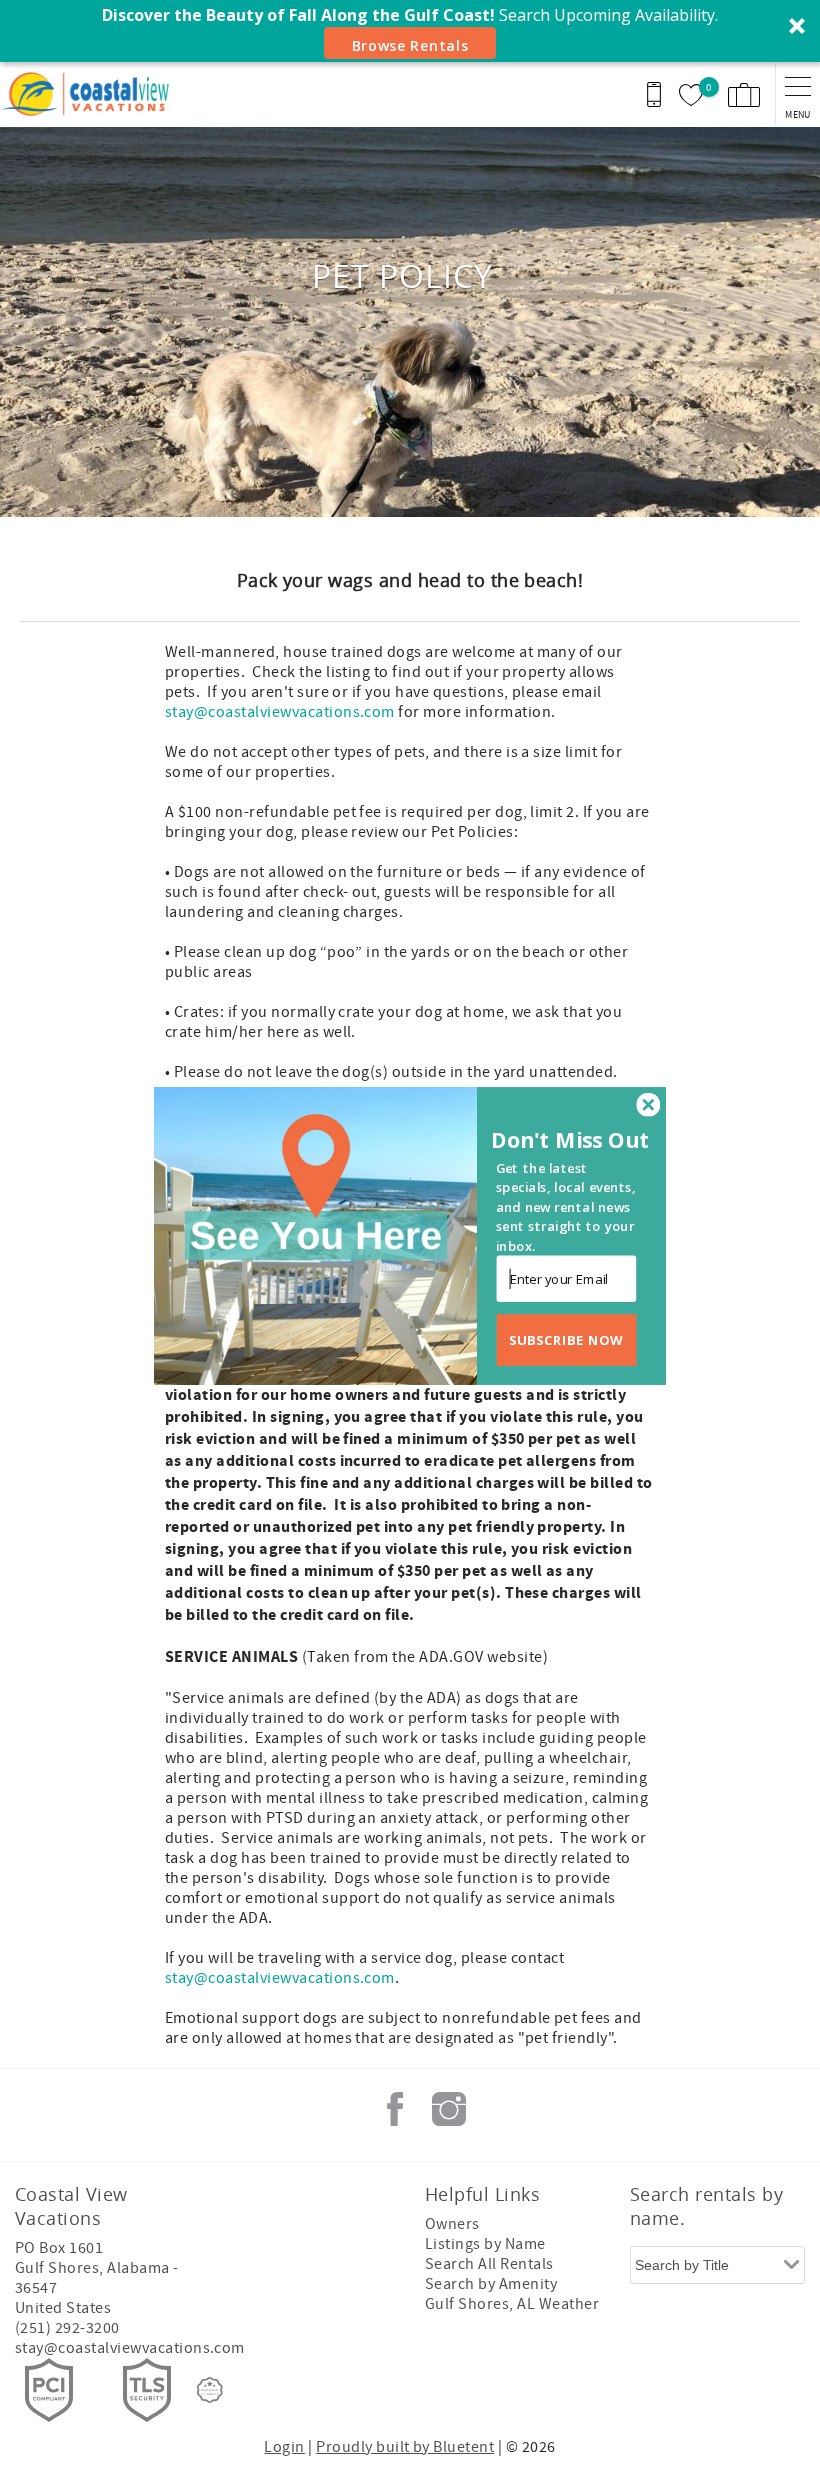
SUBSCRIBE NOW (566, 1340)
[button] (573, 1140)
